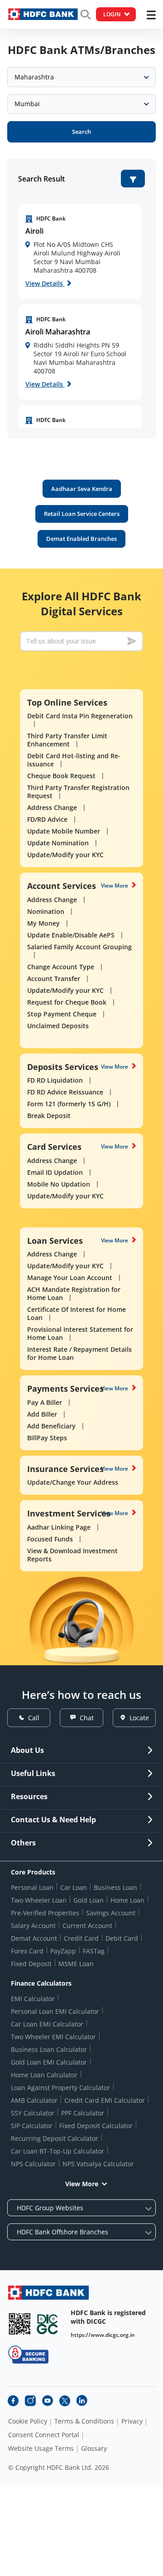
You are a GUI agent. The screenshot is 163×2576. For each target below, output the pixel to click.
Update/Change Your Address (73, 1482)
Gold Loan (89, 1900)
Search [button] (81, 132)
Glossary (94, 2448)
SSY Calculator (33, 2113)
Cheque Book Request (61, 776)
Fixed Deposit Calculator (96, 2126)
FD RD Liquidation (55, 1080)
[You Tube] (48, 2401)
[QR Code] (19, 2324)
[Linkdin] (82, 2401)
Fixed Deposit (31, 1964)
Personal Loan (32, 1887)
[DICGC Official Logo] (48, 2324)
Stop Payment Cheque (62, 1014)
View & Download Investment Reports (72, 1555)
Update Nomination (58, 843)
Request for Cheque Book (67, 1002)
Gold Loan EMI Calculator (49, 2062)
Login (112, 14)
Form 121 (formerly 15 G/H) (69, 1104)
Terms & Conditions (84, 2421)
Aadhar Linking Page (59, 1527)
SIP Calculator (32, 2126)
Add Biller (42, 1414)
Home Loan (127, 1900)
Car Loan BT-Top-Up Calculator (58, 2151)
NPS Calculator (33, 2164)
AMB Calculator (34, 2100)
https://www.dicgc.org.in (103, 2335)
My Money (43, 923)
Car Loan (74, 1887)
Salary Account (33, 1926)
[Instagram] (30, 2401)
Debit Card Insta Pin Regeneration (80, 716)
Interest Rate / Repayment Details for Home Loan (79, 1353)
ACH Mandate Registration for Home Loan (74, 1293)
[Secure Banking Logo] (28, 2354)
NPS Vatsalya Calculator (98, 2164)
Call (34, 1718)
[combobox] (81, 77)
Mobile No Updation (59, 1184)
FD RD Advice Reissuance (65, 1092)
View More (115, 886)
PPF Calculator (83, 2113)
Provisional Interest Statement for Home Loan (80, 1333)
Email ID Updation (55, 1172)
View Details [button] (45, 283)
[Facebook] (13, 2401)
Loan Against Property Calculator (60, 2088)
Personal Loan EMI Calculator (55, 2011)
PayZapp (63, 1951)
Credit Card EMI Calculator (105, 2100)
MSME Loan (76, 1964)
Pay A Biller (45, 1402)
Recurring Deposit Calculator (55, 2138)
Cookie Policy (28, 2421)
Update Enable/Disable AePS (71, 935)
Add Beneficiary (51, 1426)
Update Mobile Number (64, 831)
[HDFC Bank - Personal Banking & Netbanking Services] (48, 2293)
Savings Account (111, 1913)
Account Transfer (54, 979)
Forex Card (27, 1951)
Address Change (52, 807)
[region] (80, 251)
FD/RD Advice (47, 819)
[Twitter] (65, 2401)
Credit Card (81, 1938)
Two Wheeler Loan (39, 1900)
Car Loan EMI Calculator (47, 2024)
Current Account (87, 1926)
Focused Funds (50, 1539)
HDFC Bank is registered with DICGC (108, 2317)
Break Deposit (49, 1116)
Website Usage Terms (41, 2448)
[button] (133, 179)
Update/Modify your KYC (65, 855)
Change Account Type (61, 967)
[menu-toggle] (151, 15)
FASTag (94, 1951)
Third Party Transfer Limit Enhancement (67, 740)
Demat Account (34, 1938)
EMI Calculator (33, 1999)
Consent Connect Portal (44, 2435)
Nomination (46, 911)
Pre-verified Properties (45, 1913)
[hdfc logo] (43, 14)
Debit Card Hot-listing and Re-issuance (74, 760)
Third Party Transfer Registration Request (78, 792)
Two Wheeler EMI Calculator (53, 2037)
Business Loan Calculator (49, 2049)
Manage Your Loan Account (70, 1278)
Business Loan (115, 1887)
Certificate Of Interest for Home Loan (77, 1313)
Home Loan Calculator (44, 2075)
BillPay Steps (47, 1438)
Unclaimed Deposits (58, 1026)
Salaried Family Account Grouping (79, 947)
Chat (87, 1718)
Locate (139, 1718)
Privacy (132, 2421)
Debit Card (122, 1938)
